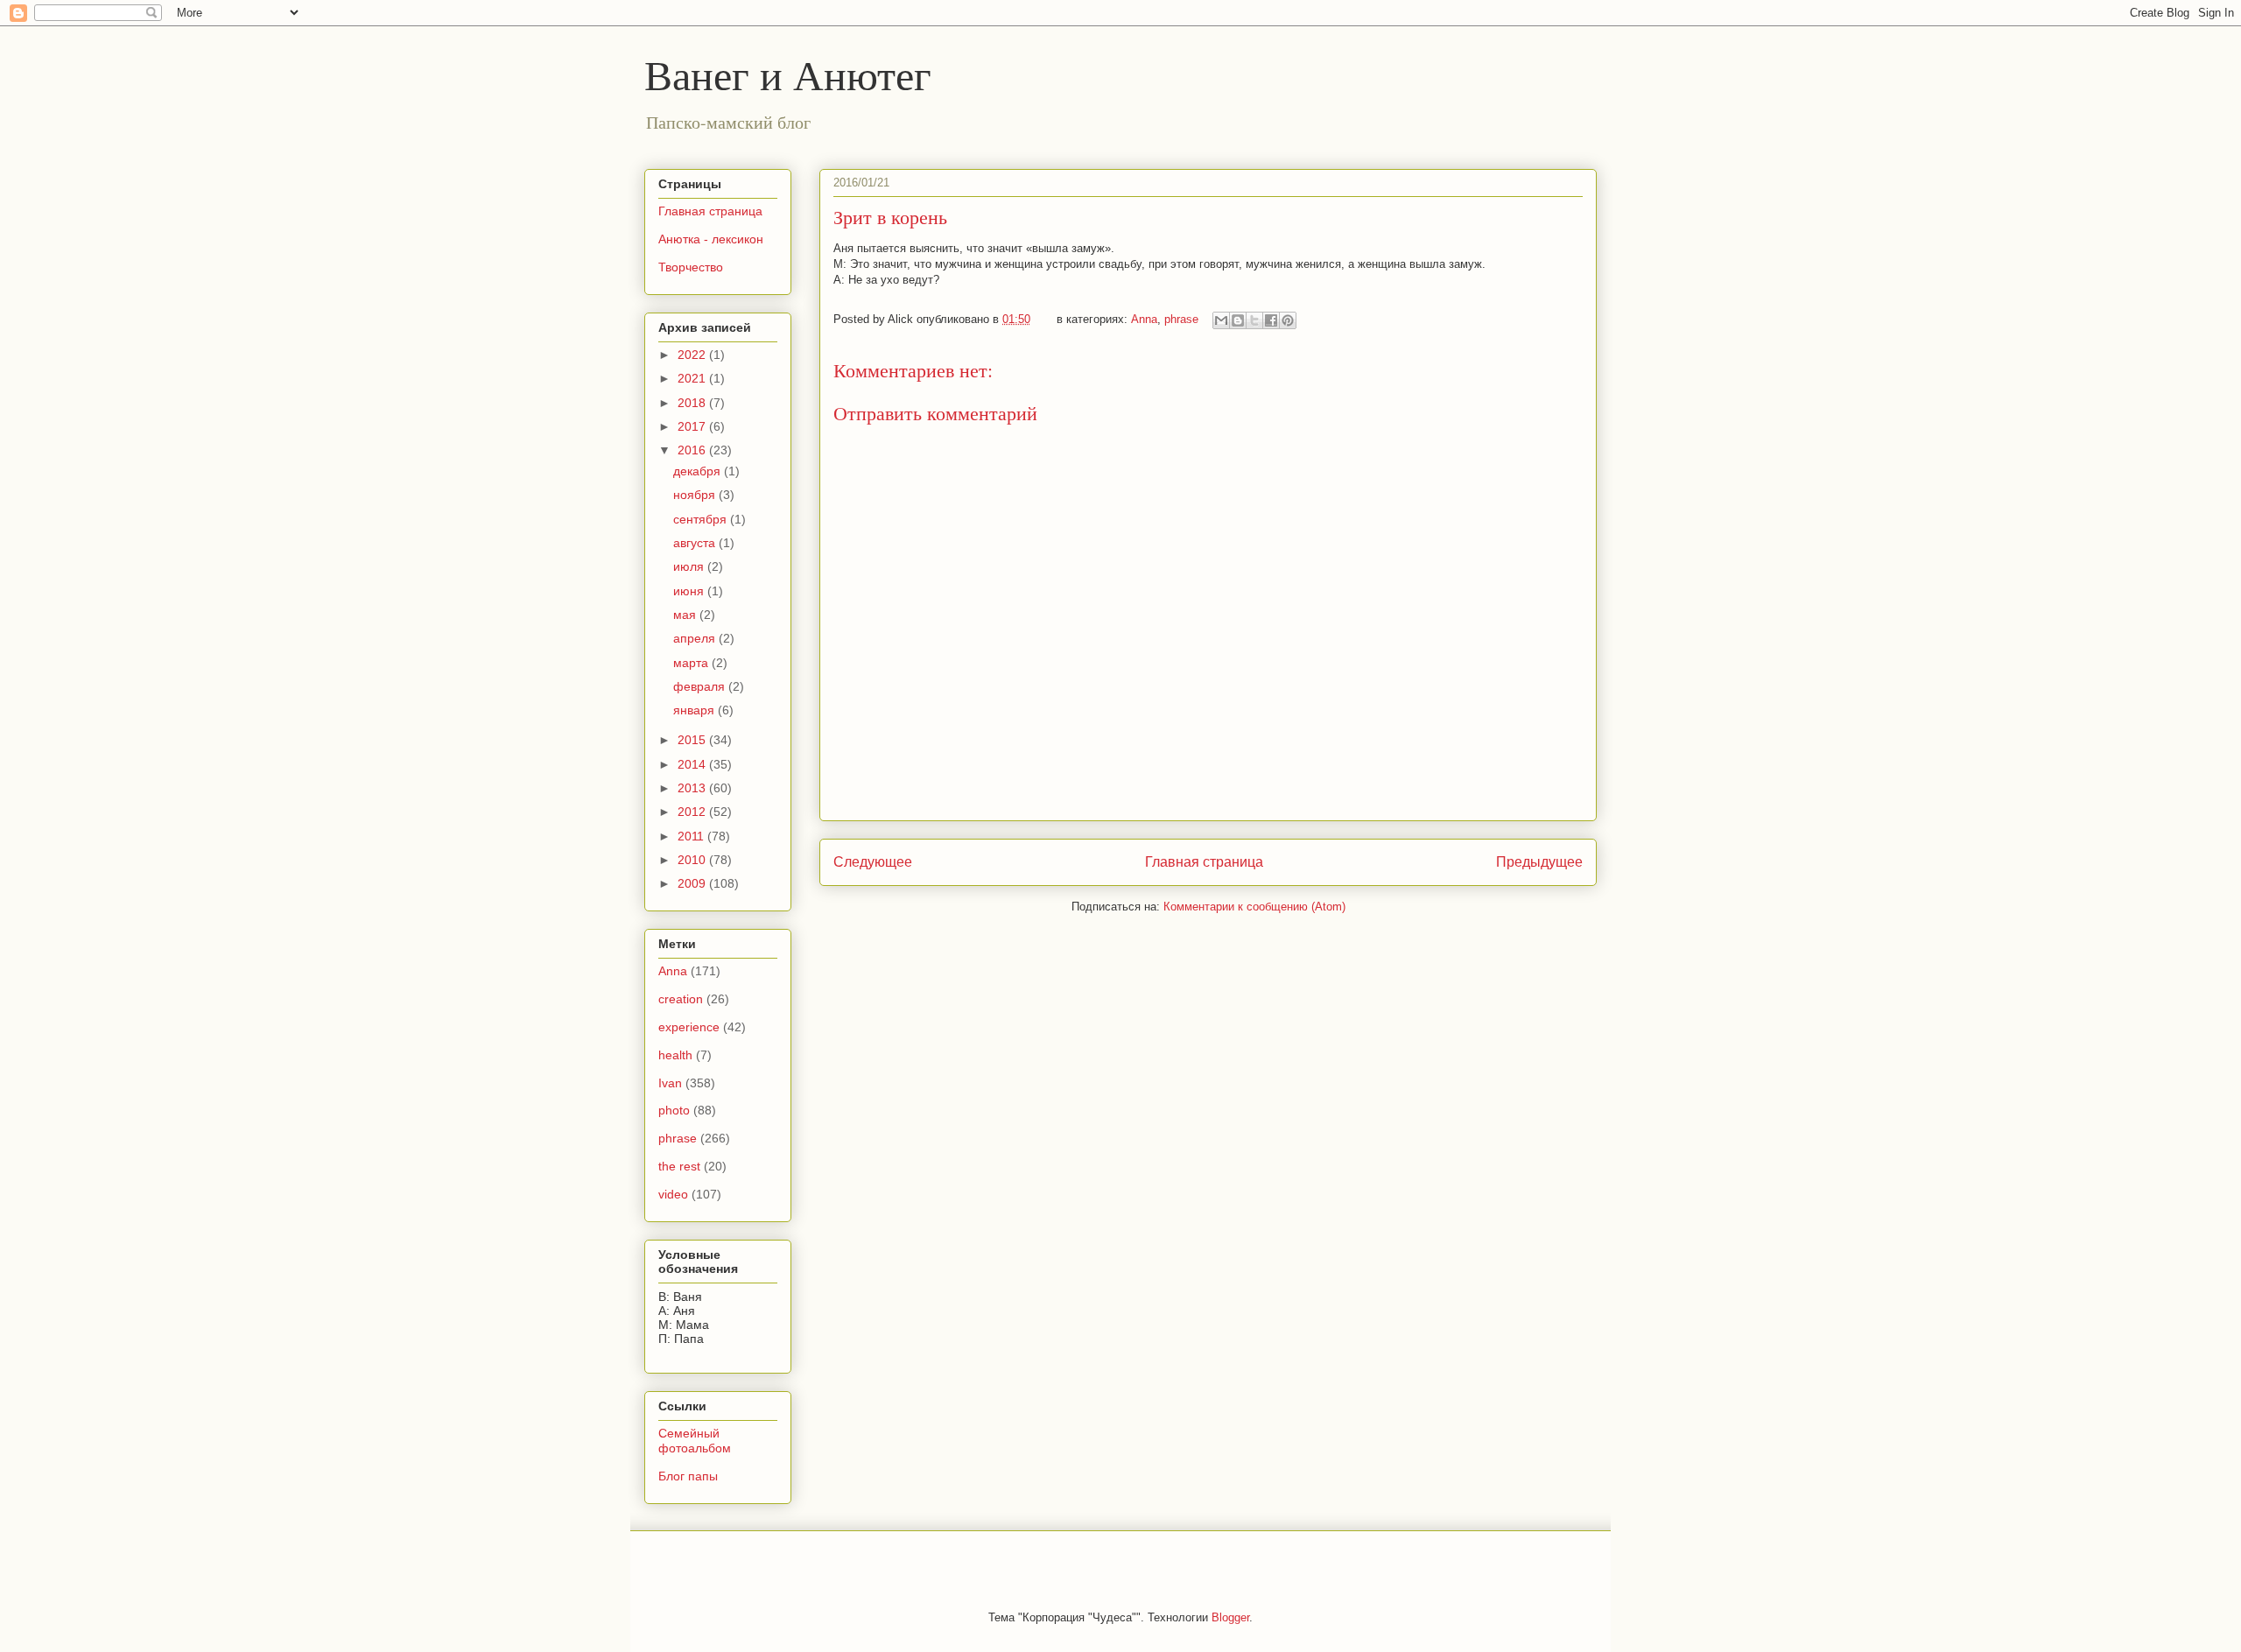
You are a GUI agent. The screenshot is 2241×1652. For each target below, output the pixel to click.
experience (689, 1027)
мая (686, 615)
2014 (693, 764)
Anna (1144, 319)
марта (692, 663)
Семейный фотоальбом (695, 1441)
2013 (693, 788)
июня (690, 591)
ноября (696, 495)
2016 (693, 450)
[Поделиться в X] (1254, 320)
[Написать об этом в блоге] (1238, 320)
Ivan (670, 1083)
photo (674, 1110)
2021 (693, 378)
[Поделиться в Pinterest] (1288, 320)
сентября (702, 519)
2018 (693, 403)
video (673, 1194)
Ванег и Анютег (788, 74)
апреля (696, 638)
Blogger (1230, 1617)
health (675, 1055)
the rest (679, 1166)
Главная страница (1204, 862)
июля (690, 566)
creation (681, 999)
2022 (693, 355)
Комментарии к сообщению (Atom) (1254, 907)
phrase (1181, 319)
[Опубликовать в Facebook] (1271, 320)
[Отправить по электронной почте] (1221, 320)
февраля (701, 686)
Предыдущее (1539, 862)
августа (696, 543)
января (695, 710)
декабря (699, 471)
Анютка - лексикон (711, 239)
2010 (693, 860)
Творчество (691, 267)
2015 (693, 740)
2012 (693, 812)
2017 (693, 426)
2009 (693, 883)
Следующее (873, 862)
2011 (692, 836)
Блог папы (688, 1476)
